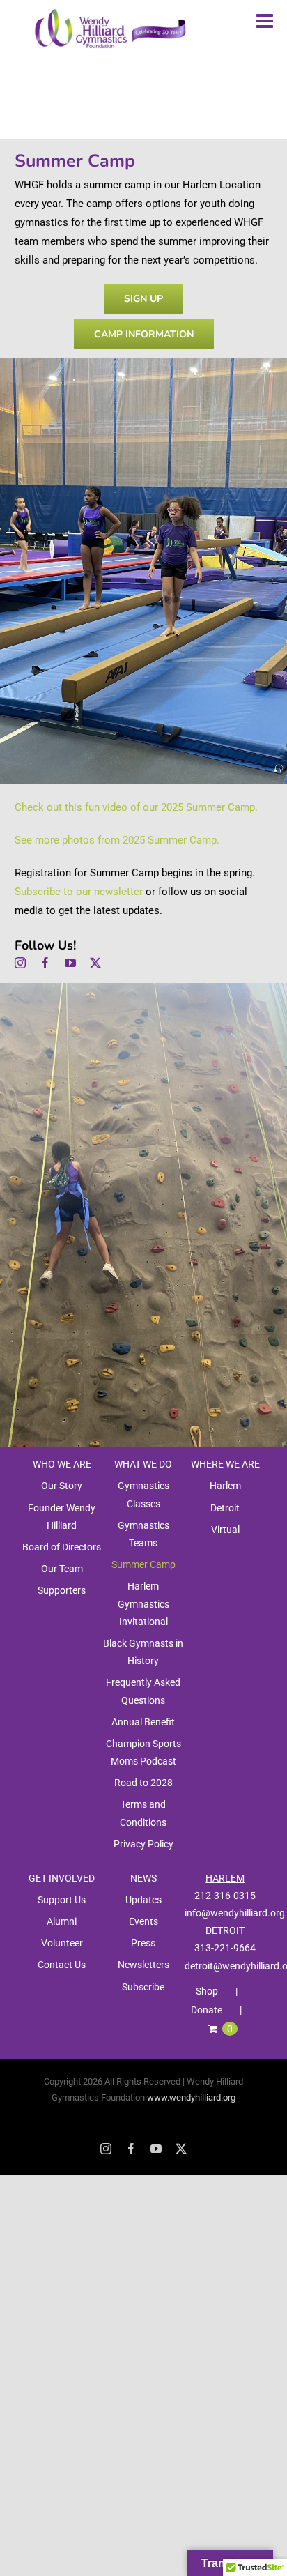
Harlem (225, 1486)
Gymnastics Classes (143, 1494)
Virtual (225, 1530)
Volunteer (62, 1943)
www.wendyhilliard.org (191, 2097)
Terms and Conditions (143, 1813)
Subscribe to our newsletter (79, 892)
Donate (207, 2010)
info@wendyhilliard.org (235, 1913)
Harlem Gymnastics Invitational (143, 1603)
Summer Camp (143, 1564)
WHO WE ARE (62, 1464)
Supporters (62, 1590)
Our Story (62, 1486)
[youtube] (70, 963)
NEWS (143, 1878)
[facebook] (45, 963)
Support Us (62, 1900)
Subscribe (143, 1987)
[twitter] (95, 963)
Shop (207, 1991)
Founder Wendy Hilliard (62, 1517)
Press (143, 1943)
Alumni (62, 1921)
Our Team (62, 1569)
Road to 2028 (143, 1783)
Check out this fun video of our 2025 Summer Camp (135, 807)
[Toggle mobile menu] (266, 21)
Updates (143, 1900)
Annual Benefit (143, 1722)
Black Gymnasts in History (143, 1652)
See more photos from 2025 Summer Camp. (117, 840)
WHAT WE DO (143, 1464)
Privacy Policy (143, 1844)
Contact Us (62, 1965)
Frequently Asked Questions (143, 1691)
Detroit (225, 1508)
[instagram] (20, 963)
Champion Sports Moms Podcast (143, 1752)
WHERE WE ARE (225, 1464)
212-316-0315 (225, 1896)
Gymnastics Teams (143, 1534)
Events (143, 1921)
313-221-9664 (225, 1948)
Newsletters (143, 1965)
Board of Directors (62, 1547)
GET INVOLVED (62, 1878)
